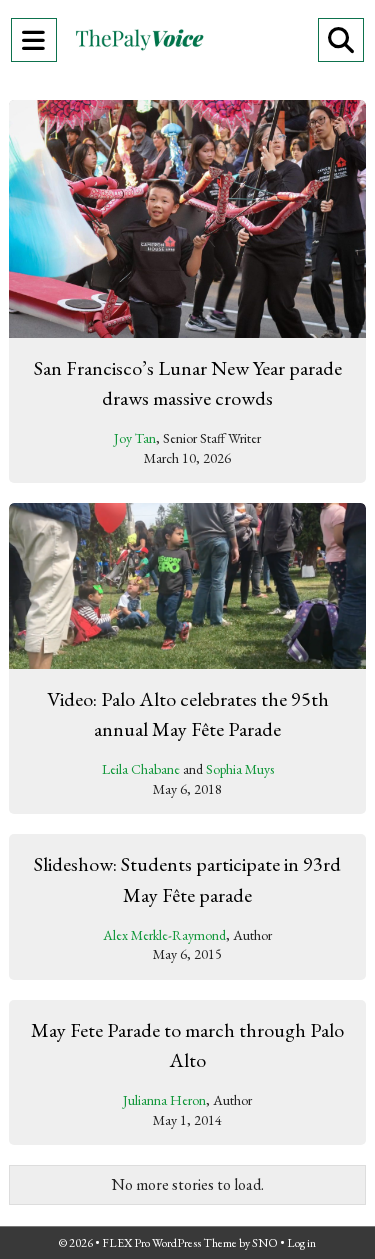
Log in (301, 1243)
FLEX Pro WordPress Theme (169, 1243)
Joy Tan (135, 438)
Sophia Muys (240, 769)
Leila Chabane (141, 769)
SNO (265, 1243)
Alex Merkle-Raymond (164, 935)
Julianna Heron (164, 1100)
